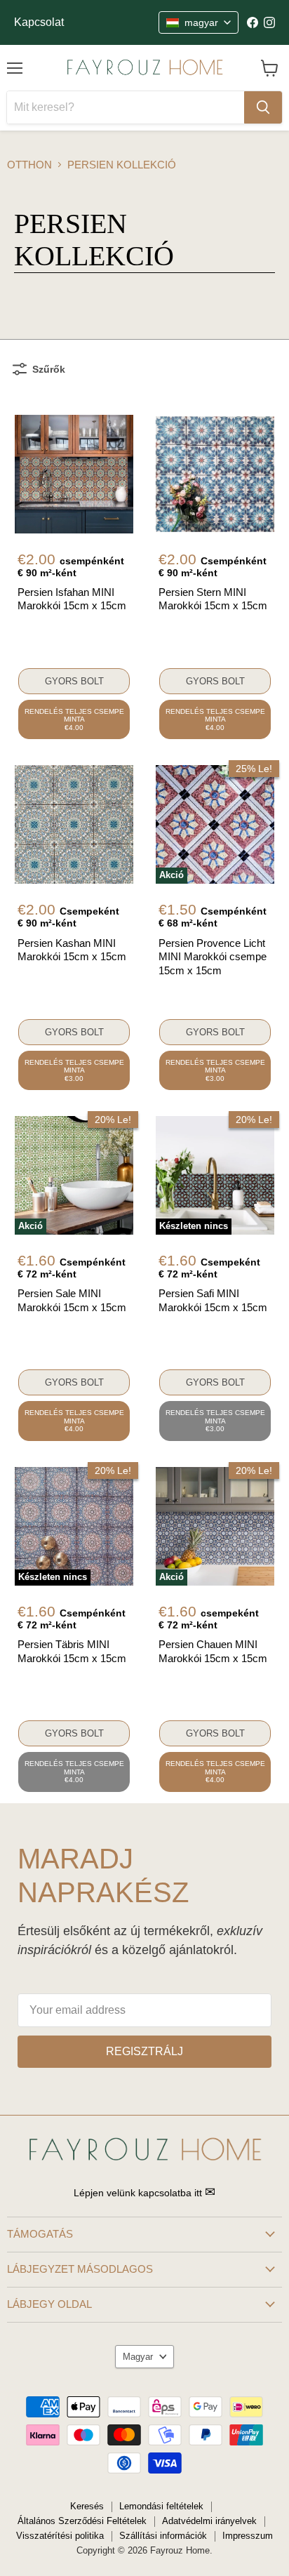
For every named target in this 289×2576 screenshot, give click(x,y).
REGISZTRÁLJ (144, 2051)
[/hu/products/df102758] (215, 474)
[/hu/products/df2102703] (74, 474)
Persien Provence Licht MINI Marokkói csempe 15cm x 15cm (213, 957)
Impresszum (248, 2536)
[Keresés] (263, 107)
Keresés (87, 2506)
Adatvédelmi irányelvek (209, 2521)
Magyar (138, 2357)
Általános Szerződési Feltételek (82, 2521)
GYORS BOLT (74, 681)
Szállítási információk (163, 2536)
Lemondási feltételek (161, 2506)
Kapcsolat (39, 22)
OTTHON (29, 165)
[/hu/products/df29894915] (74, 824)
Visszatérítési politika (60, 2536)
